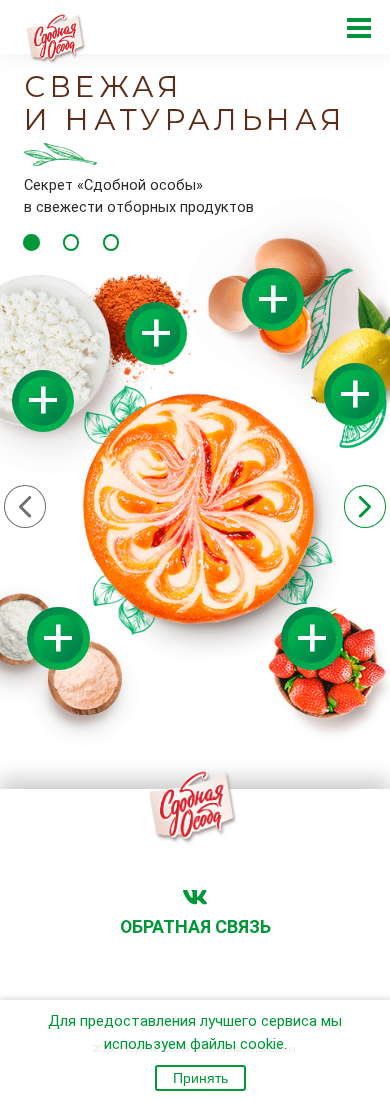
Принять (200, 1078)
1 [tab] (31, 242)
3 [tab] (111, 242)
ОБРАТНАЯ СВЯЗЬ (195, 926)
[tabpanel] (195, 410)
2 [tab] (71, 242)
